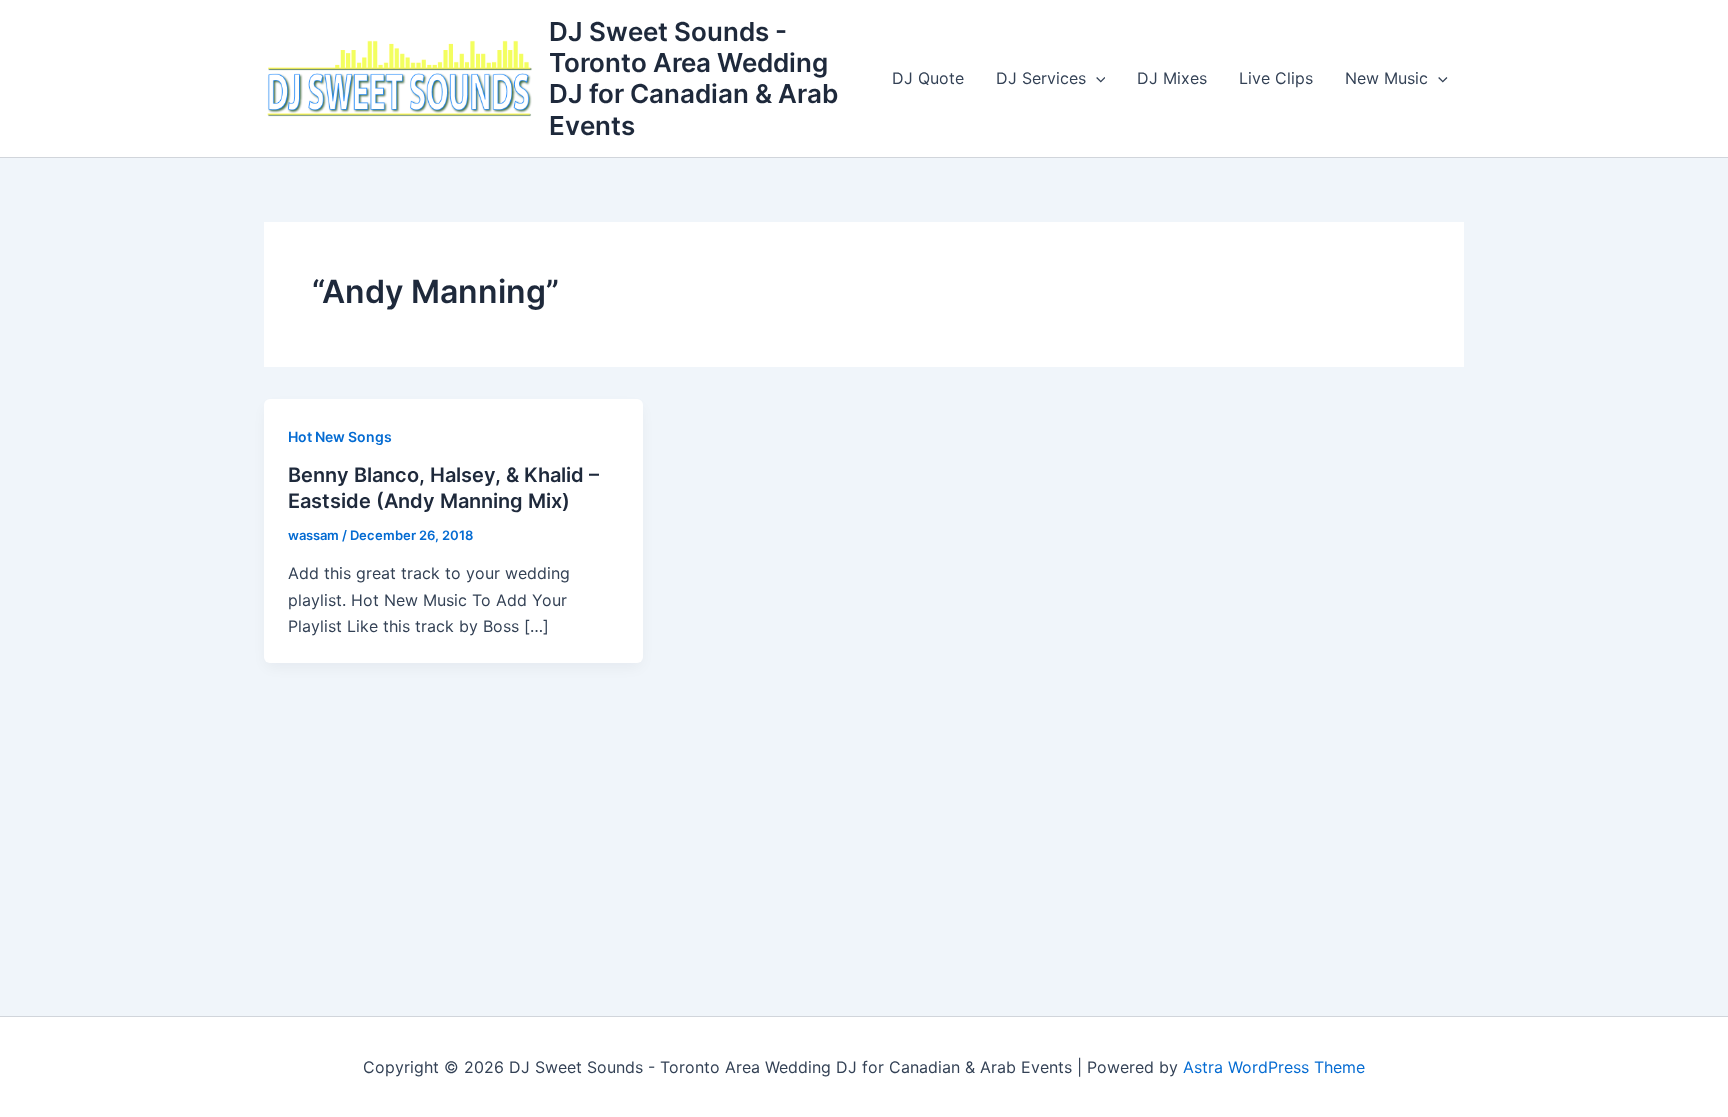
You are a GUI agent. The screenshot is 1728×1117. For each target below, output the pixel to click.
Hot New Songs (340, 436)
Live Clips (1276, 78)
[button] (1096, 78)
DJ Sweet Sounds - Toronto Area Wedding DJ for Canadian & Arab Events (693, 78)
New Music (1386, 78)
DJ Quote (928, 78)
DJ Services (1041, 78)
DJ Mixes (1172, 78)
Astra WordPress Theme (1274, 1067)
